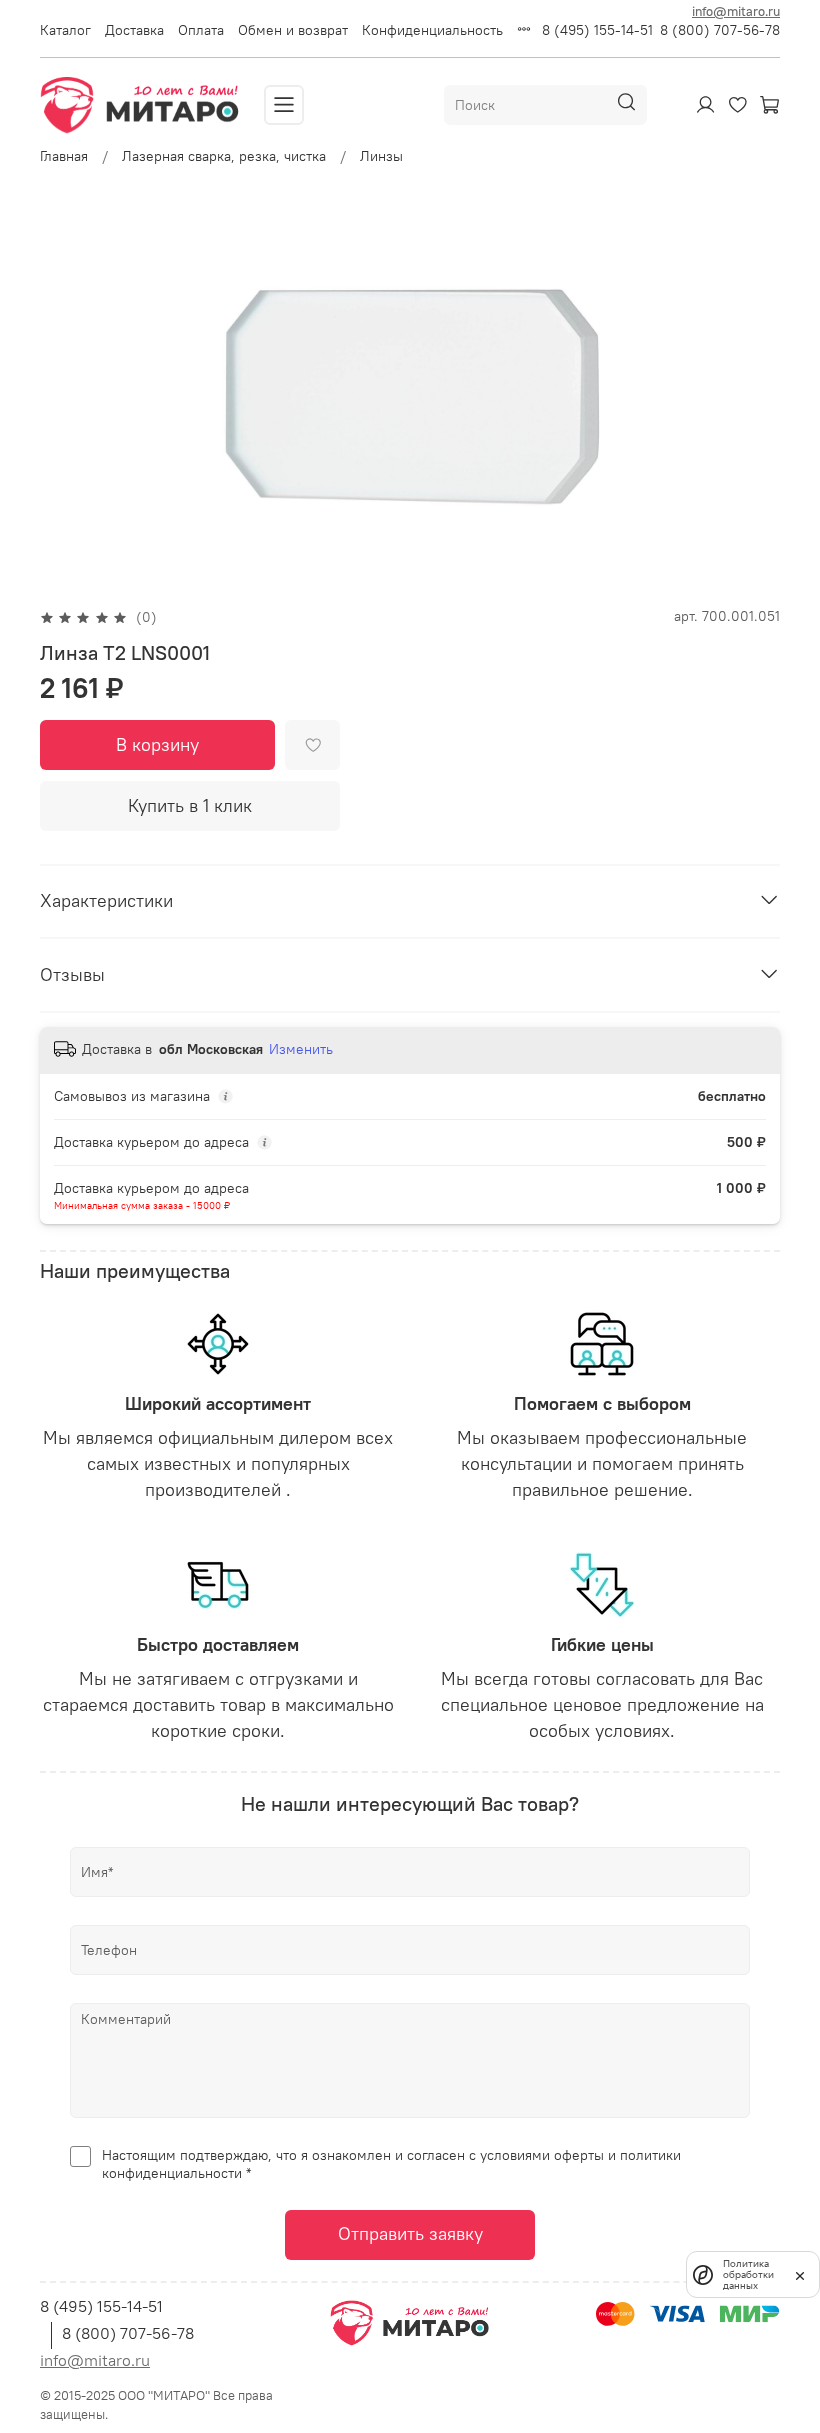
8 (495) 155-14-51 (597, 30)
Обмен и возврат (293, 30)
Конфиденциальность (432, 30)
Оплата (201, 30)
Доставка (134, 30)
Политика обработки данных (748, 2274)
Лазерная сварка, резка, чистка (224, 156)
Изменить (301, 1049)
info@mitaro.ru (736, 11)
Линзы (381, 156)
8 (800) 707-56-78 (720, 30)
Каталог (65, 30)
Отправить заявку (410, 2234)
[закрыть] (800, 2274)
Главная (64, 156)
